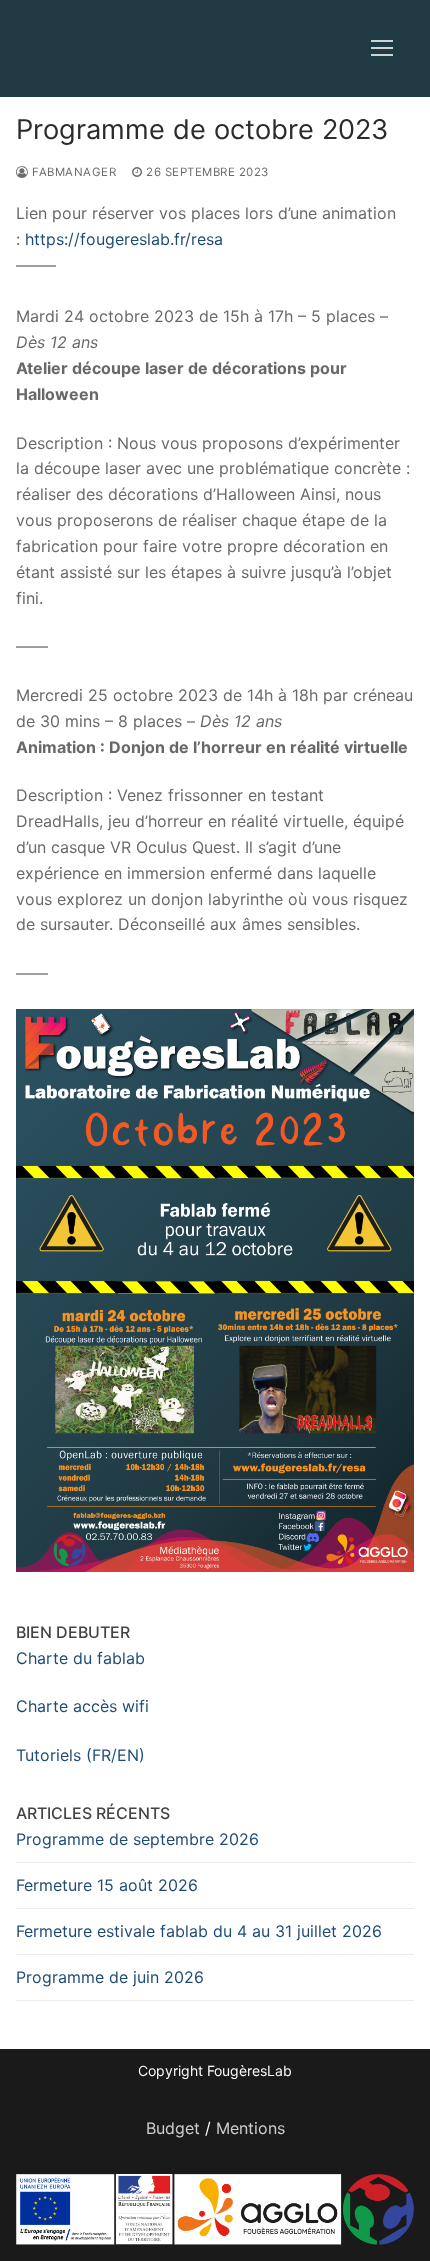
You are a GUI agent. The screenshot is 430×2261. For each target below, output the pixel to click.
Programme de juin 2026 (110, 1977)
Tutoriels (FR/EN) (80, 1755)
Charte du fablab (80, 1658)
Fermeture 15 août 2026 (107, 1885)
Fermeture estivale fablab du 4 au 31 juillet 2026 (199, 1931)
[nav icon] (382, 49)
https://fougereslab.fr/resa (124, 239)
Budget (173, 2128)
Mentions (250, 2128)
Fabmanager (72, 172)
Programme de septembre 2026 (137, 1839)
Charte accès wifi (82, 1706)
